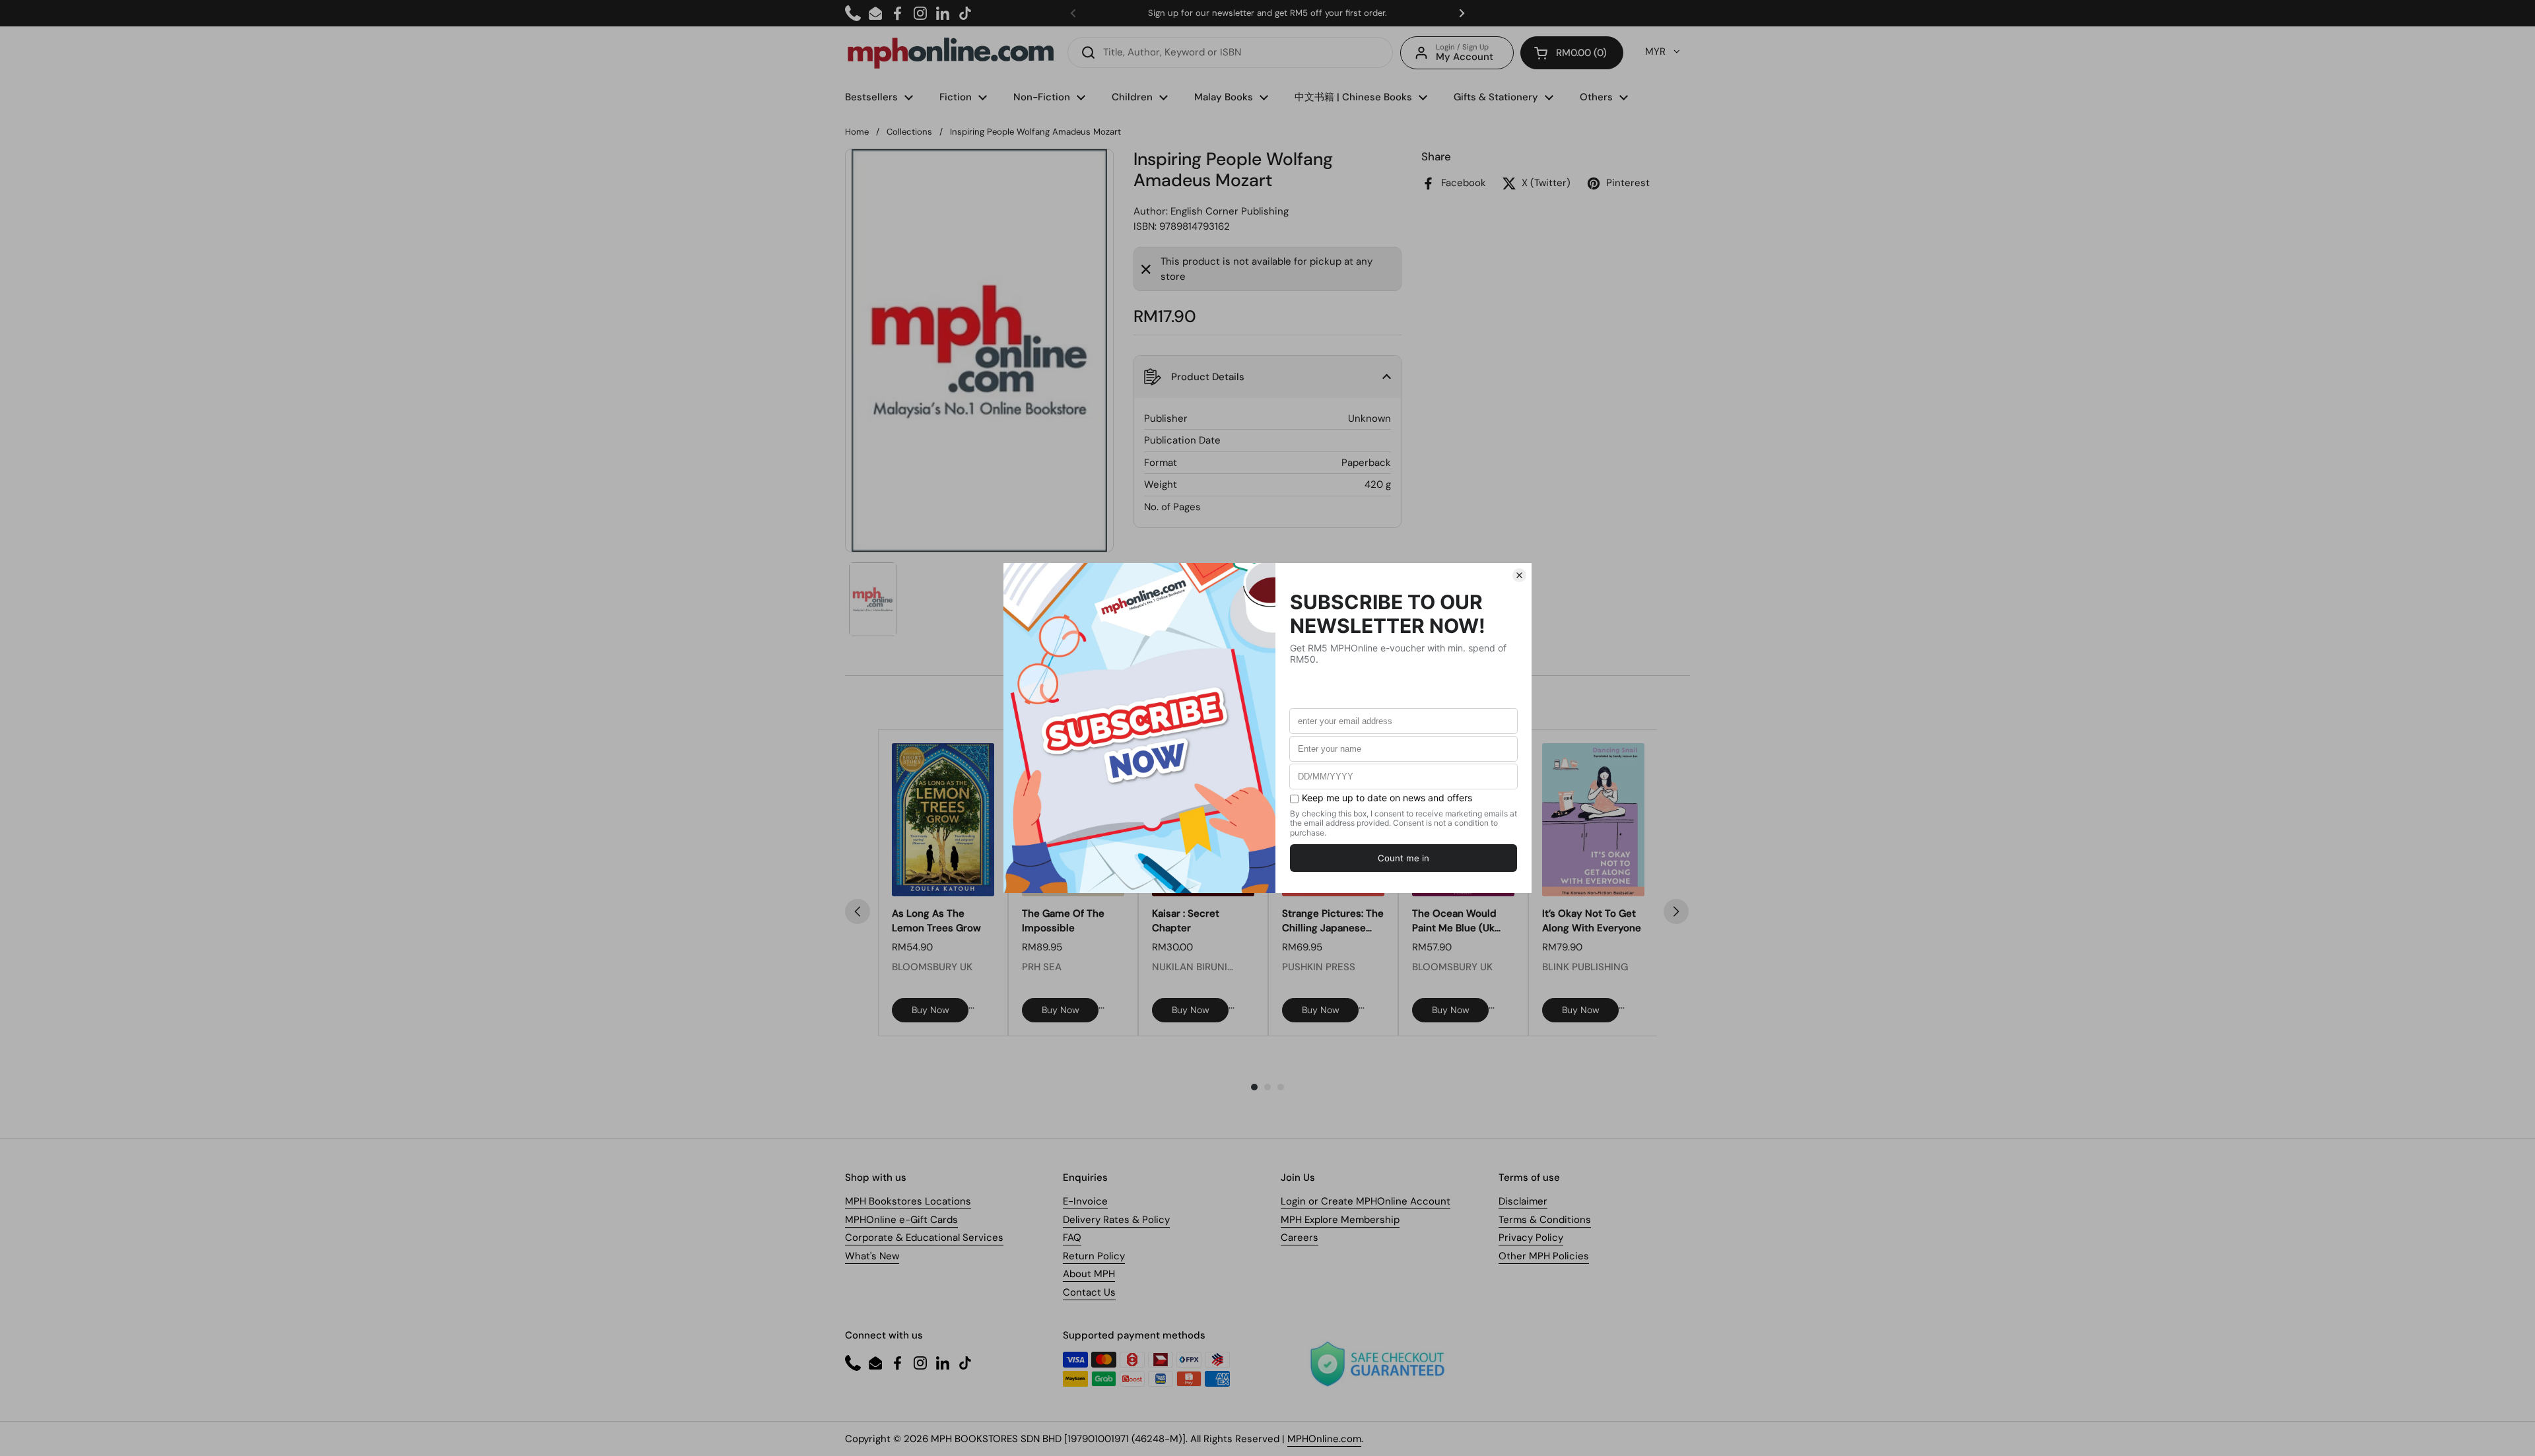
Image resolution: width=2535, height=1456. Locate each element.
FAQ (1072, 1238)
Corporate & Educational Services (924, 1238)
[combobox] (1230, 52)
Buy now (930, 1010)
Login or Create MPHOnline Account (1366, 1201)
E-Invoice (1085, 1201)
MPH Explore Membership (1340, 1220)
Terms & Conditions (1545, 1220)
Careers (1300, 1238)
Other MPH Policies (1544, 1256)
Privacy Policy (1531, 1238)
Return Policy (1094, 1256)
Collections (909, 132)
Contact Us (1089, 1292)
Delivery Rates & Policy (1116, 1220)
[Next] (1676, 911)
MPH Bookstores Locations (908, 1201)
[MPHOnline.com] (951, 53)
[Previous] (858, 911)
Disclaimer (1523, 1201)
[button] (1572, 53)
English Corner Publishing (1230, 211)
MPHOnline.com (1324, 1439)
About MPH (1089, 1274)
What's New (872, 1256)
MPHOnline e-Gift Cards (901, 1220)
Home (857, 132)
